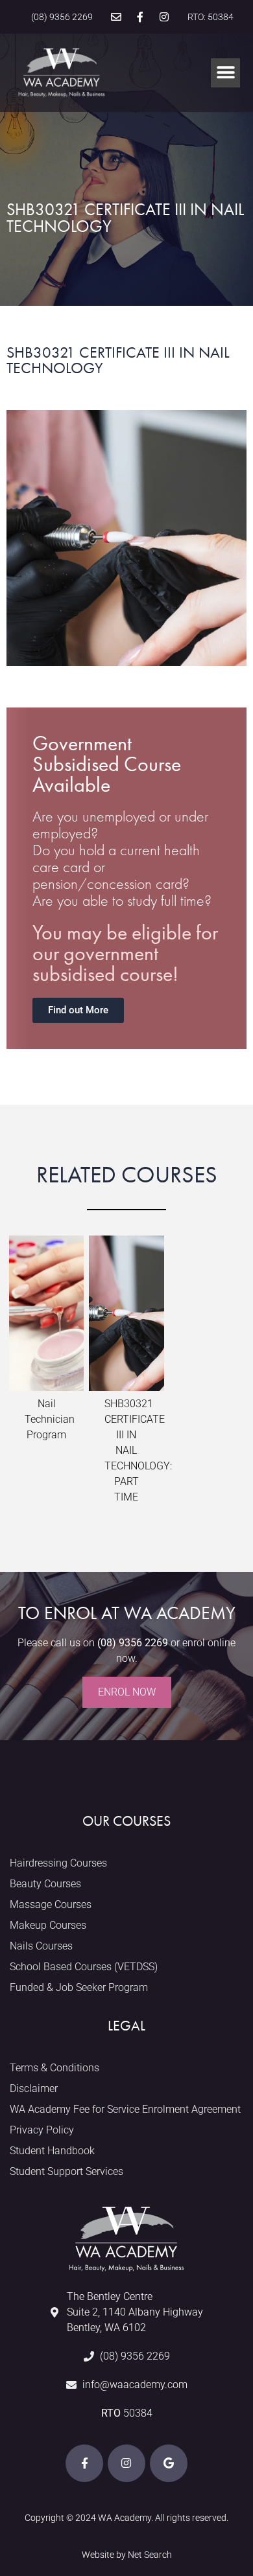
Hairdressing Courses (58, 1863)
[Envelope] (116, 17)
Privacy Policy (42, 2130)
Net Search (150, 2555)
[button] (225, 73)
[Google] (169, 2463)
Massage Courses (51, 1904)
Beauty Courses (45, 1884)
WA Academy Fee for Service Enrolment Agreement (125, 2109)
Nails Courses (41, 1946)
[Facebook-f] (140, 17)
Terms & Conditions (54, 2068)
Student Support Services (66, 2171)
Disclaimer (34, 2088)
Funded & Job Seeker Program (79, 1987)
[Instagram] (164, 17)
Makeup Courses (48, 1925)
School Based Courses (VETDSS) (84, 1967)
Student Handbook (52, 2151)
